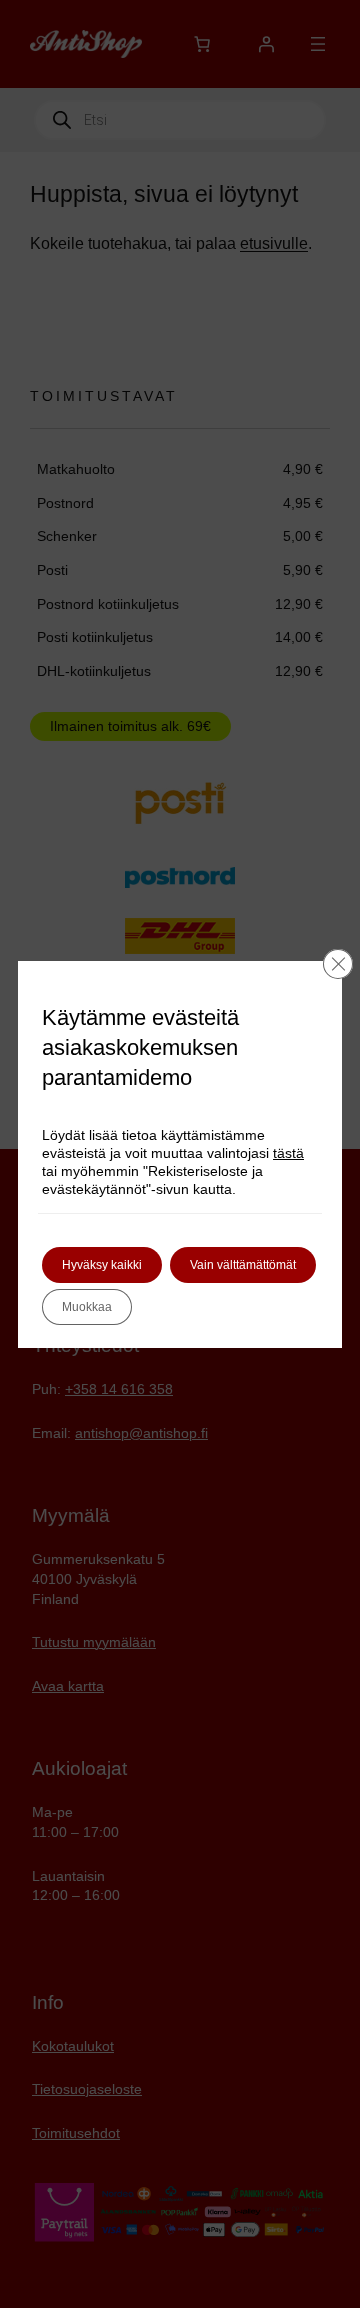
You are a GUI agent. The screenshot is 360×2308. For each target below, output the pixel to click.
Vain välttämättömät (243, 1265)
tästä (288, 1153)
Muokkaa (87, 1307)
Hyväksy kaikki (102, 1265)
